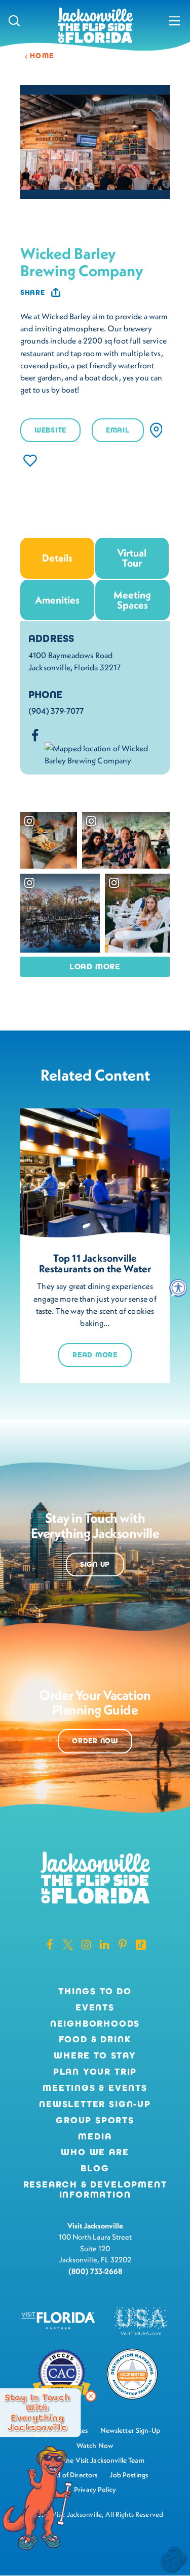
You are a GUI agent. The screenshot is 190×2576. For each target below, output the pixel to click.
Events (95, 2008)
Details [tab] (57, 558)
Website (50, 430)
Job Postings (129, 2475)
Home (42, 56)
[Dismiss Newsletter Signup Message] (91, 2396)
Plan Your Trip (95, 2072)
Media (95, 2137)
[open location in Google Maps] (103, 753)
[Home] (95, 26)
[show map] (156, 430)
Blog (95, 2168)
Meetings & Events (95, 2088)
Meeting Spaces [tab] (132, 600)
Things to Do (95, 1992)
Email (118, 430)
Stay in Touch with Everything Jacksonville (37, 2413)
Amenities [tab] (57, 600)
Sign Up (95, 1564)
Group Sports (95, 2121)
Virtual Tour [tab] (132, 558)
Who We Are (95, 2153)
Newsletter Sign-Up (95, 2105)
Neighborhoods (95, 2024)
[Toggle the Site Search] (14, 20)
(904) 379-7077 (56, 711)
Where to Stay (95, 2055)
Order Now (95, 1741)
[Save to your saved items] (30, 461)
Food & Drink (95, 2040)
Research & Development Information (95, 2190)
